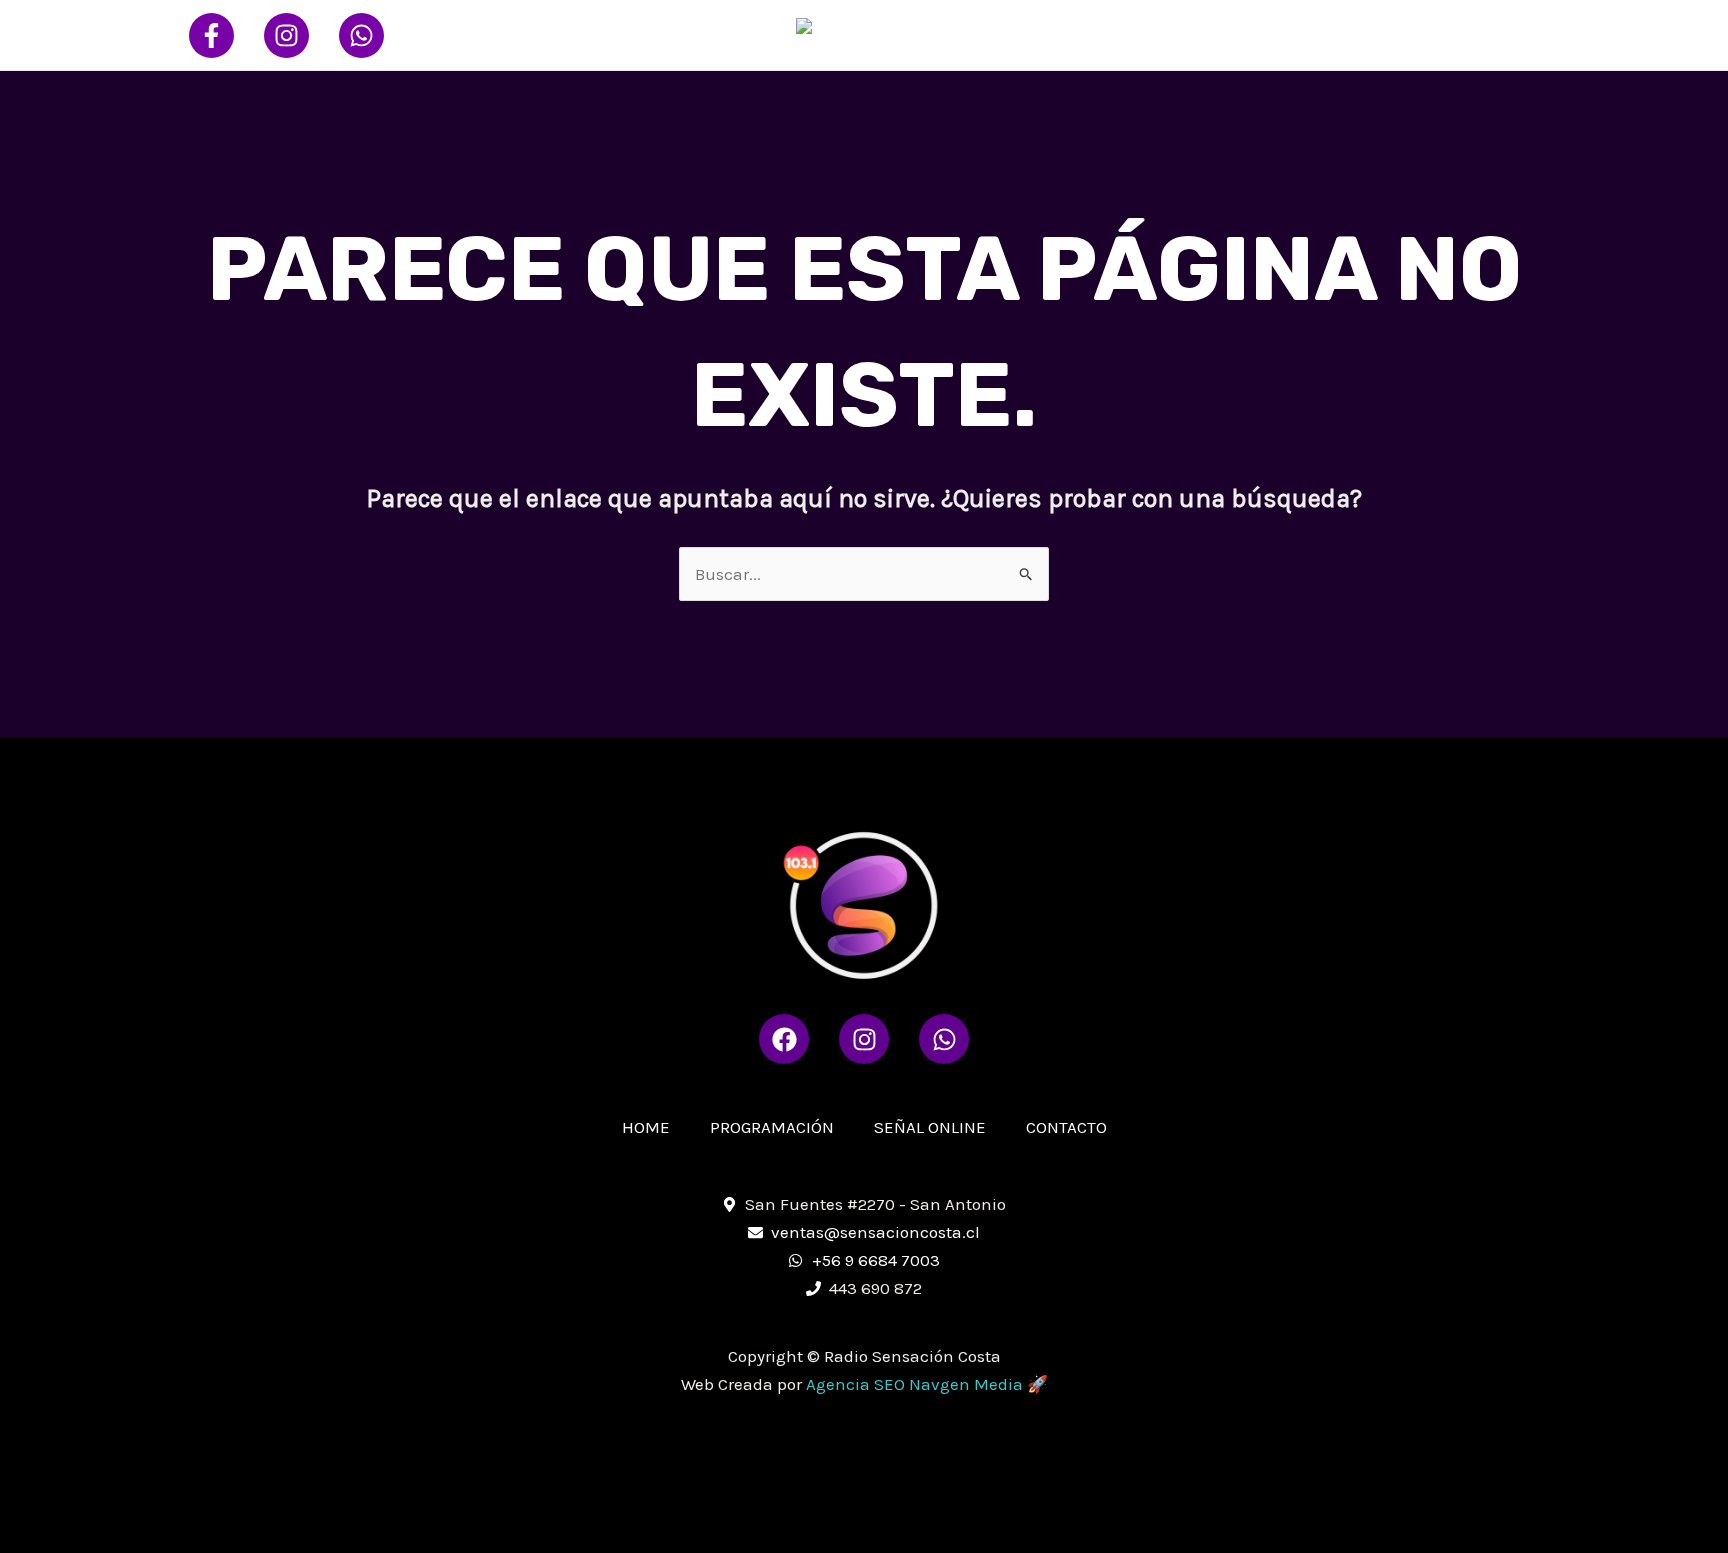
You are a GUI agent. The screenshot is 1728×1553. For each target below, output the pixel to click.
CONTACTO (1482, 34)
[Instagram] (286, 35)
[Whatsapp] (361, 35)
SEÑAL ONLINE (1354, 34)
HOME (1089, 34)
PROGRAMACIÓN (1205, 34)
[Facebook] (211, 35)
